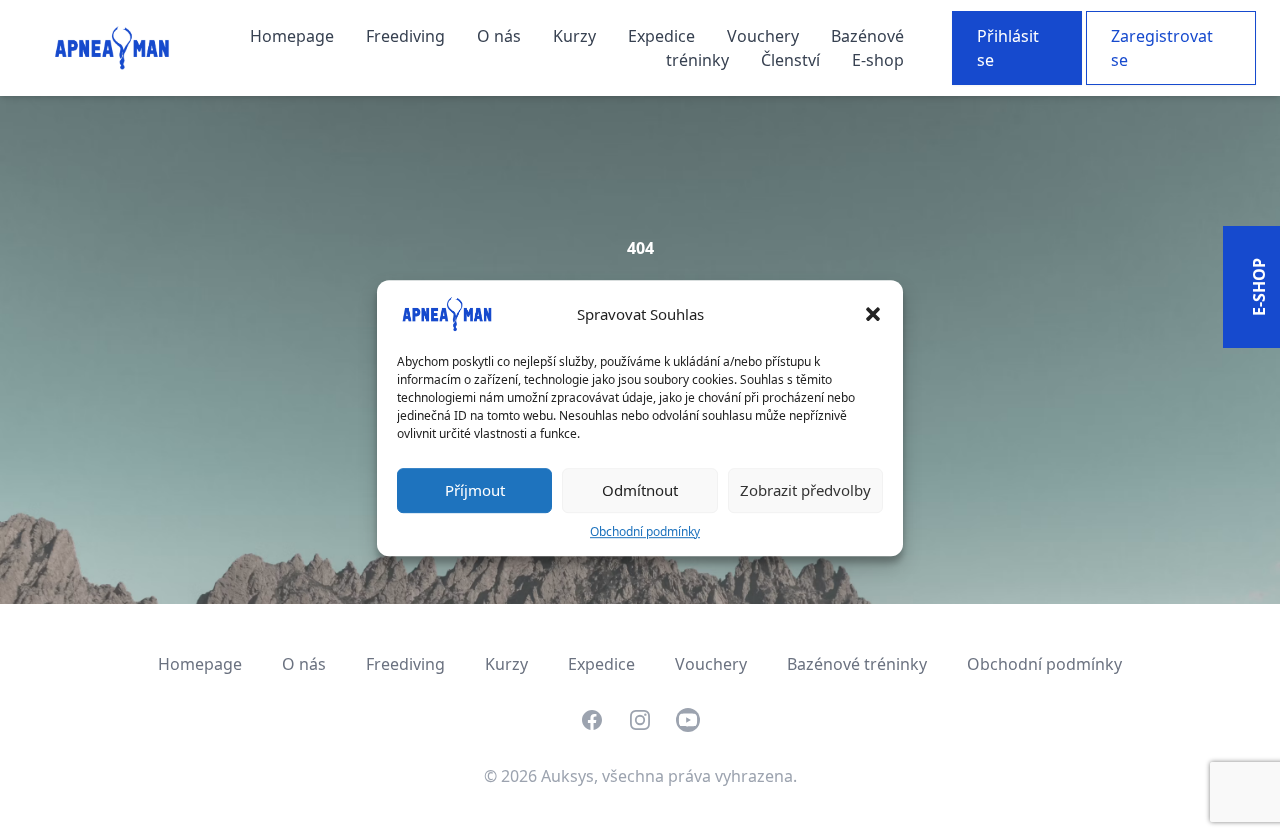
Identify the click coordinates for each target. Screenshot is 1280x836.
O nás (501, 36)
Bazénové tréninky (857, 664)
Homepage (294, 36)
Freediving (407, 36)
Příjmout (475, 490)
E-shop (878, 60)
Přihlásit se (1008, 48)
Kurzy (576, 36)
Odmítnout (640, 490)
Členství (792, 60)
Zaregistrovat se (1162, 48)
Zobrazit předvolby (805, 490)
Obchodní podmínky (645, 531)
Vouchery (765, 36)
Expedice (663, 36)
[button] (873, 314)
